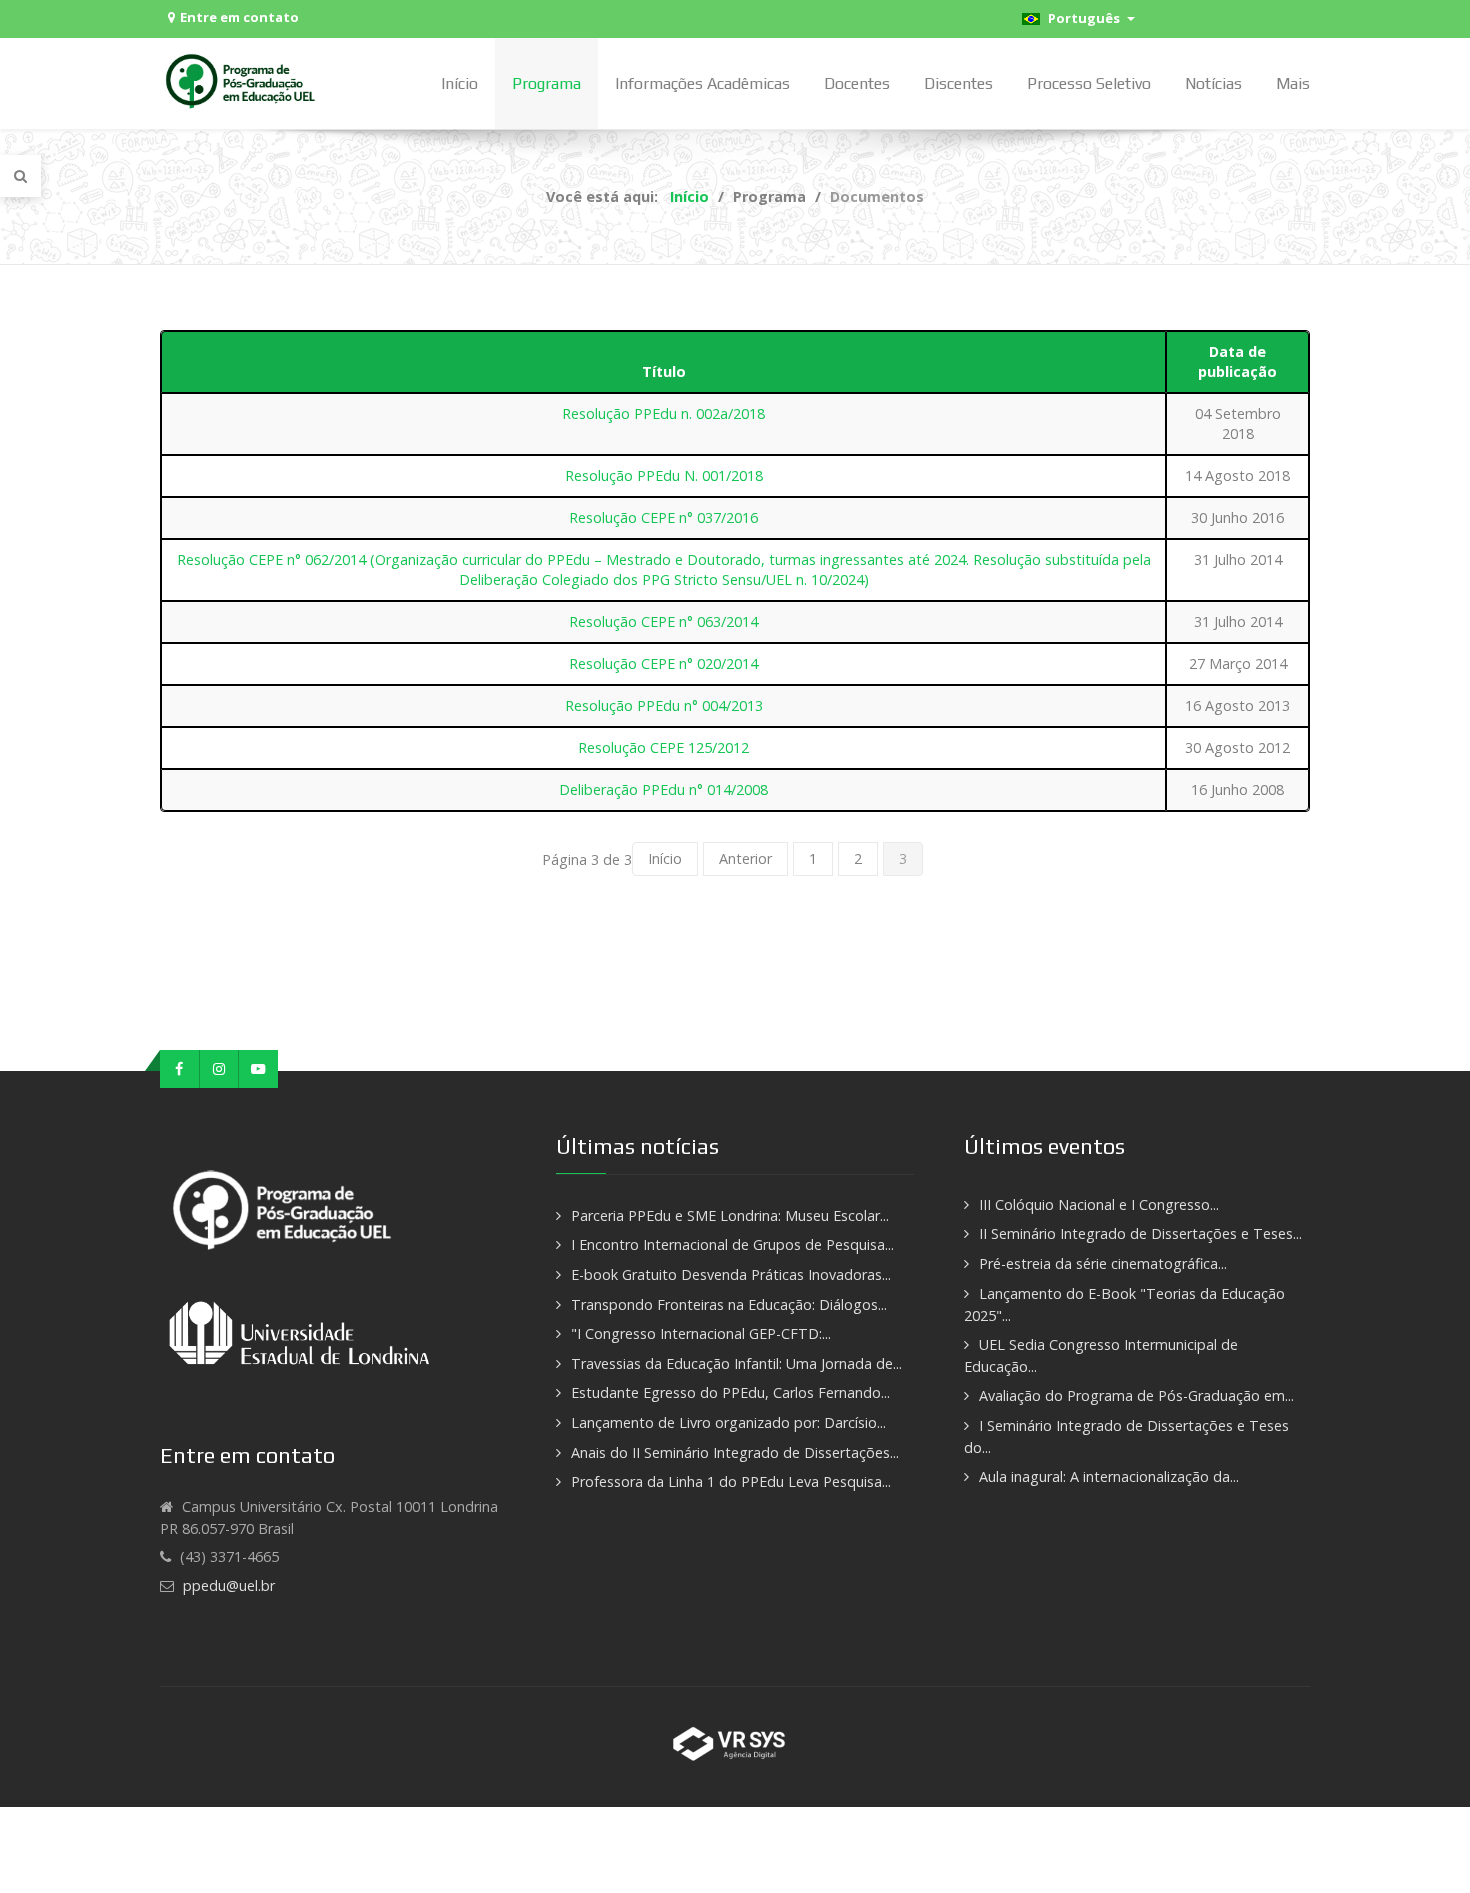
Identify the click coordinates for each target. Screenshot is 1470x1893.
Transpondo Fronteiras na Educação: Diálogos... (729, 1304)
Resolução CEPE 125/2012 (663, 747)
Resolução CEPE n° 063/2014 (663, 621)
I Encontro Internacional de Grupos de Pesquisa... (732, 1244)
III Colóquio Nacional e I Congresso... (1099, 1204)
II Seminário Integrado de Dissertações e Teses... (1140, 1233)
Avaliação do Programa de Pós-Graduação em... (1136, 1395)
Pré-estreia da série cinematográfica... (1103, 1263)
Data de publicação (1237, 361)
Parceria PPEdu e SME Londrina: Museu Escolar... (730, 1215)
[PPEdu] (243, 80)
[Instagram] (220, 1069)
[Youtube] (258, 1069)
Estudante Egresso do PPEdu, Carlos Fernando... (730, 1392)
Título (664, 371)
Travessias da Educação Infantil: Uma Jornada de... (736, 1363)
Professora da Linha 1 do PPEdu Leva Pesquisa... (731, 1481)
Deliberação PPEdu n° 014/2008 (663, 789)
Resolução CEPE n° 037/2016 (663, 517)
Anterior (745, 858)
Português (1082, 18)
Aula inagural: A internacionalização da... (1109, 1476)
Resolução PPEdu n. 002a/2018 (663, 413)
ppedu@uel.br (229, 1585)
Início (665, 858)
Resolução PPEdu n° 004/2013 (664, 705)
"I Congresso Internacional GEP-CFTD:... (701, 1333)
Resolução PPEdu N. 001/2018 (664, 475)
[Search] (20, 176)
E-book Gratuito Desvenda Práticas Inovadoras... (731, 1274)
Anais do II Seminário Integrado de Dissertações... (735, 1452)
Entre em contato (239, 17)
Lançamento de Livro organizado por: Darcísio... (728, 1422)
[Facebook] (180, 1069)
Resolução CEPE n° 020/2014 (663, 663)
